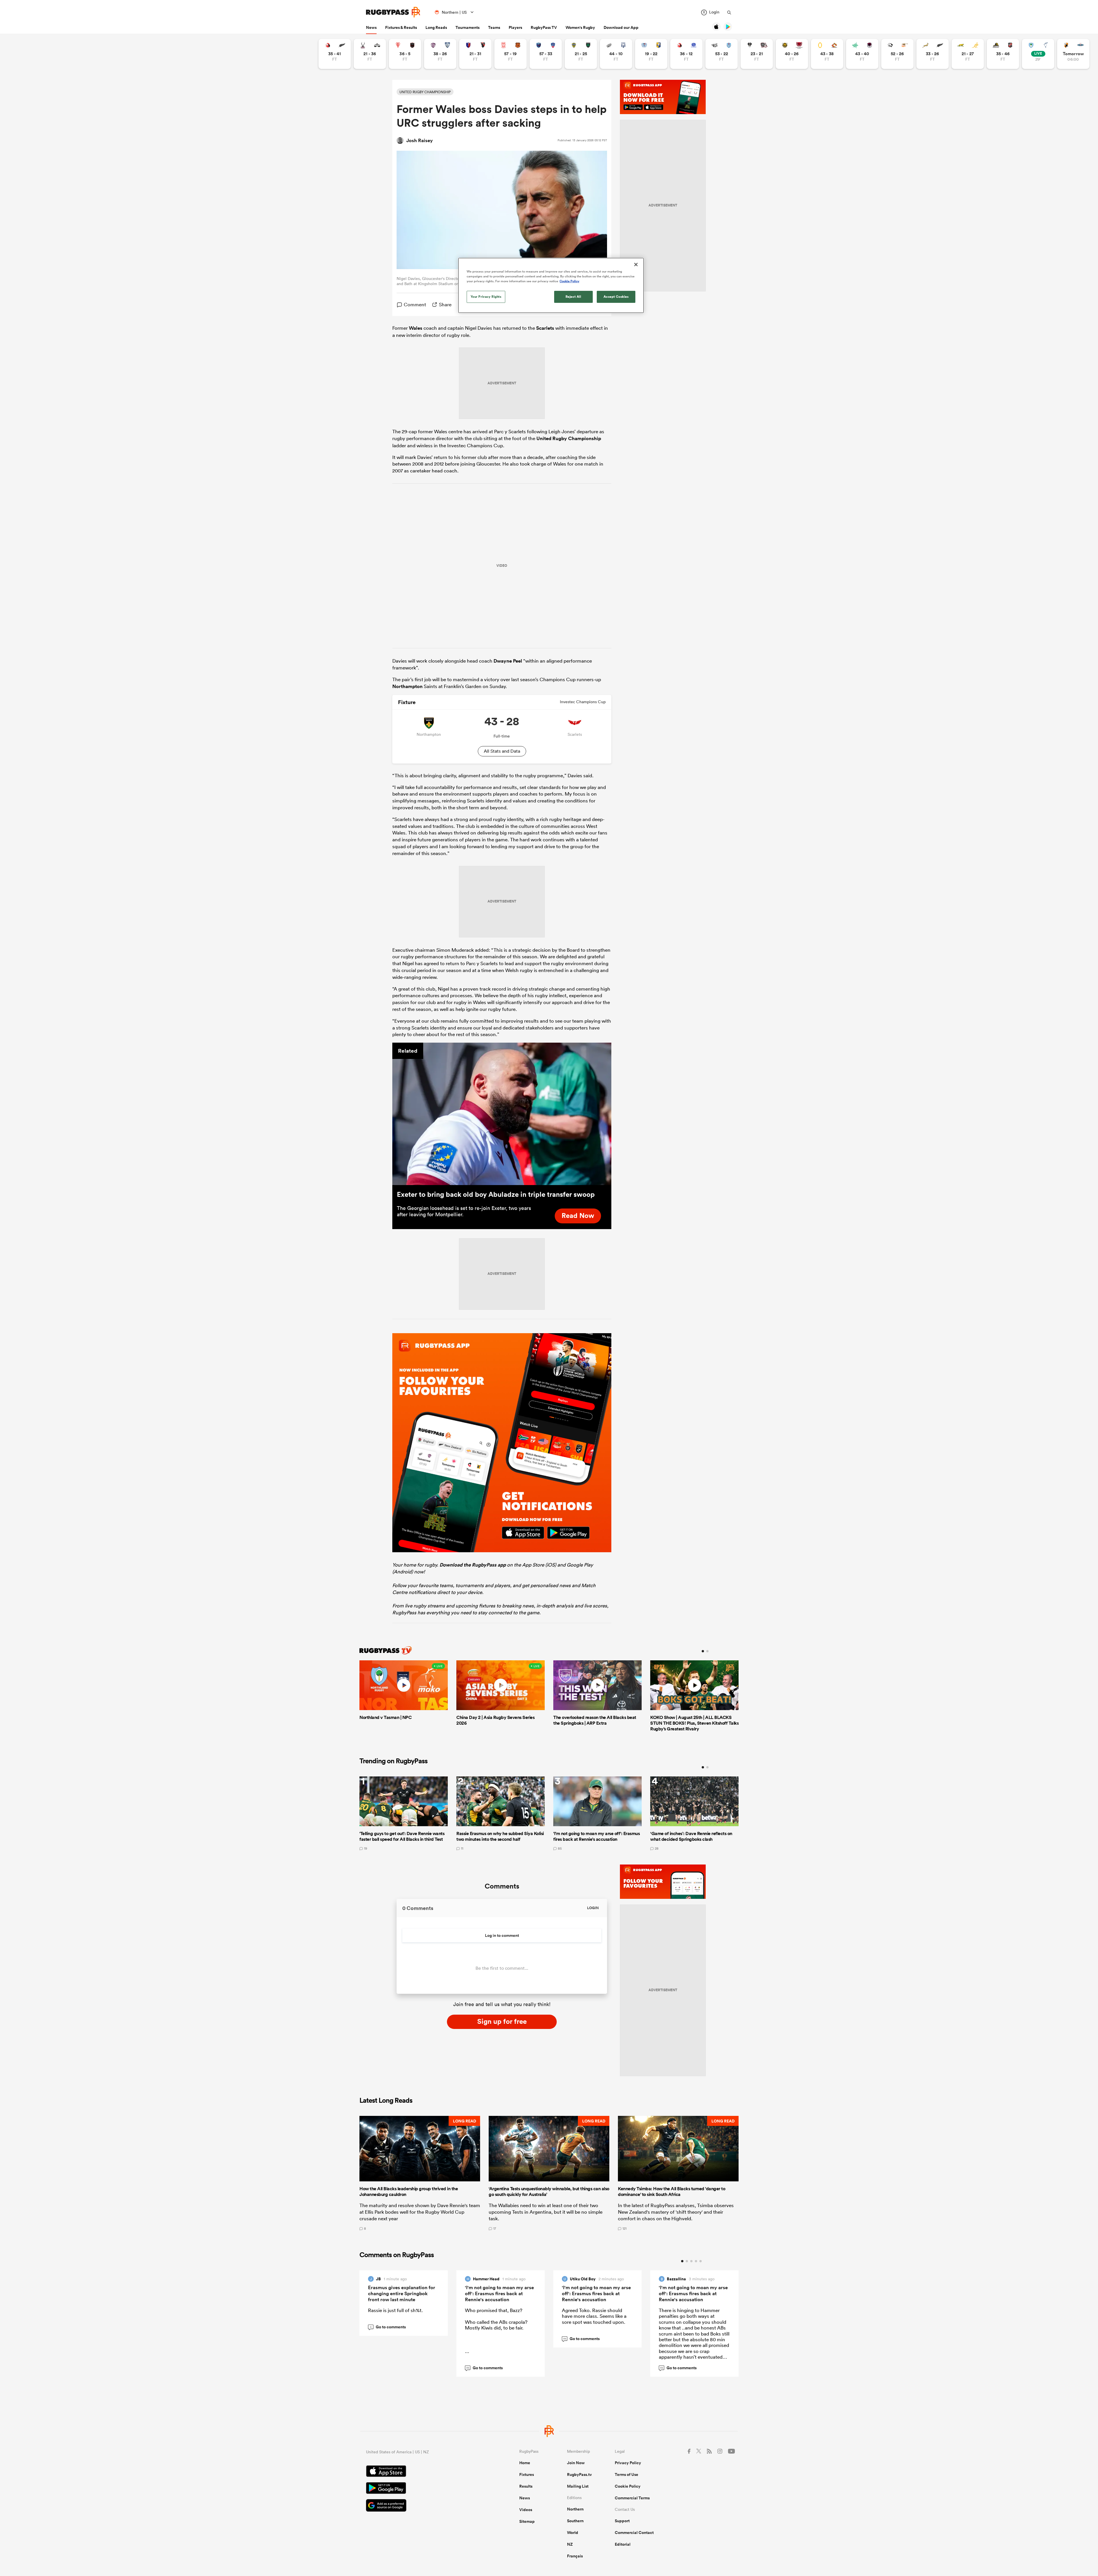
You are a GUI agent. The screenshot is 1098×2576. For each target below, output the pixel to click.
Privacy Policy (628, 2463)
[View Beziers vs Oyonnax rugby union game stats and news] (475, 54)
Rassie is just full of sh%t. (395, 2310)
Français (575, 2556)
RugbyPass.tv (579, 2474)
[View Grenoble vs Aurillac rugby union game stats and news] (546, 54)
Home (525, 2463)
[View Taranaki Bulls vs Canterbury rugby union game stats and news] (792, 54)
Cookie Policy (628, 2486)
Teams (494, 27)
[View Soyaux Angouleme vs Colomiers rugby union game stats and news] (440, 54)
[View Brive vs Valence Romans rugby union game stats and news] (757, 54)
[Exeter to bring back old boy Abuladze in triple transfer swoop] (502, 1114)
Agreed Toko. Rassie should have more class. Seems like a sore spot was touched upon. (594, 2316)
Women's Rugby (580, 27)
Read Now (578, 1215)
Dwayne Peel (508, 661)
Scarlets (545, 328)
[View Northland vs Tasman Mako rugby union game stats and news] (1038, 54)
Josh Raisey (420, 140)
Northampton (407, 686)
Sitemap (527, 2521)
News (371, 27)
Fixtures (527, 2474)
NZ (570, 2544)
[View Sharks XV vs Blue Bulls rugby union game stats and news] (722, 54)
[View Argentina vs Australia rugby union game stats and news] (968, 54)
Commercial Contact (634, 2533)
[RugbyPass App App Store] (423, 2472)
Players (515, 27)
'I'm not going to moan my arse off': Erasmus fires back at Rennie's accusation (499, 2293)
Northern (575, 2509)
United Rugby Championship (569, 438)
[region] (551, 285)
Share (445, 304)
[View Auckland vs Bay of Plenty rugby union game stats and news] (651, 54)
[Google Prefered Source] (423, 2506)
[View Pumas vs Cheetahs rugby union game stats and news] (897, 54)
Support (622, 2521)
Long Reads (436, 27)
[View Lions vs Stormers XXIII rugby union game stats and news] (686, 54)
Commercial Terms (632, 2498)
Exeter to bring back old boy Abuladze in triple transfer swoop (496, 1194)
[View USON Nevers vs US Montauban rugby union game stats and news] (581, 54)
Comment (415, 304)
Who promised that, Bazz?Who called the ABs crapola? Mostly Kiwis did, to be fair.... (496, 2331)
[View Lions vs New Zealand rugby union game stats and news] (335, 54)
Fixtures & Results (401, 27)
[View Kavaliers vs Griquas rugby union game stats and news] (1073, 54)
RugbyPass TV (544, 27)
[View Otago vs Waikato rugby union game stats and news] (827, 54)
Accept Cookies (616, 297)
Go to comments (388, 2327)
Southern (575, 2521)
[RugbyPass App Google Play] (423, 2489)
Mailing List (578, 2486)
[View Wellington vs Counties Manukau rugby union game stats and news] (1003, 54)
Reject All (573, 297)
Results (526, 2486)
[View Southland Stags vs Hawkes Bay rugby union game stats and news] (370, 54)
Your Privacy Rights (486, 297)
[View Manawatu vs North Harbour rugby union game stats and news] (862, 54)
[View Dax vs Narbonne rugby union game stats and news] (511, 54)
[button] (420, 2173)
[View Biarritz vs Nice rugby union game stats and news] (405, 54)
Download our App (621, 27)
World (573, 2533)
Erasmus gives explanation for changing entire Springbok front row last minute (402, 2293)
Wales (416, 328)
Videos (526, 2510)
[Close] (636, 265)
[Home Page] (393, 12)
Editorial (623, 2544)
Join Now (576, 2463)
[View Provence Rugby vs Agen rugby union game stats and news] (616, 54)
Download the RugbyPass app (473, 1565)
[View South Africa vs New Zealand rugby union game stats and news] (933, 54)
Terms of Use (626, 2474)
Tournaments (468, 27)
